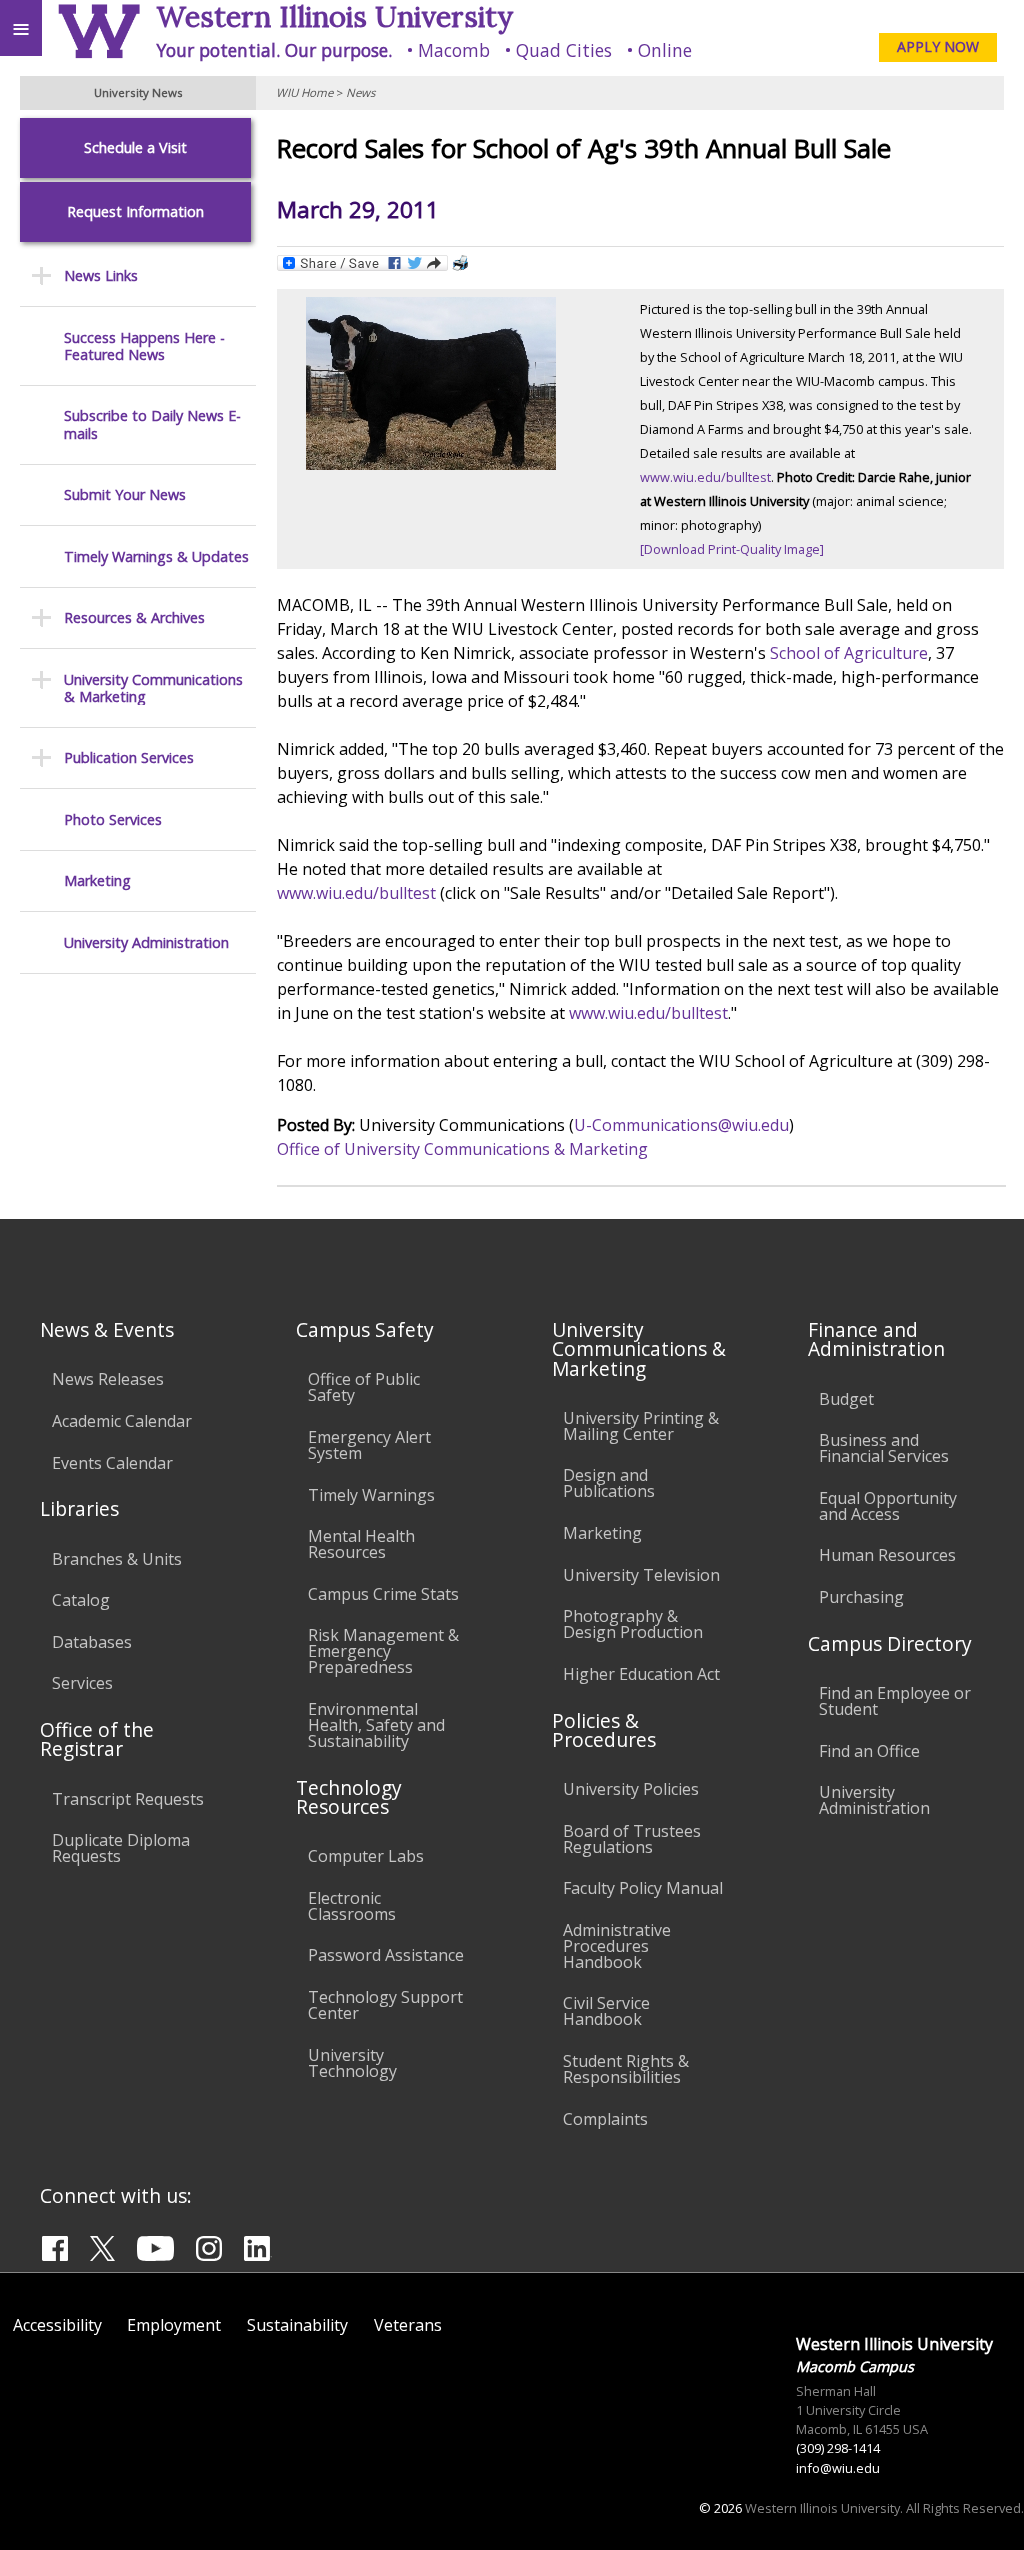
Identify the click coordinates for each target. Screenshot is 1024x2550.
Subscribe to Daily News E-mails (152, 424)
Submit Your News (125, 494)
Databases (92, 1642)
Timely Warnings (371, 1495)
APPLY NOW (938, 46)
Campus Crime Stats (383, 1594)
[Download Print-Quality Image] (732, 549)
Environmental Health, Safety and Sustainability (376, 1725)
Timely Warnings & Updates (156, 556)
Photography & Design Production (633, 1624)
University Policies (631, 1789)
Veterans (408, 2325)
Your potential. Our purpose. (274, 50)
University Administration (146, 942)
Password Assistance (386, 1955)
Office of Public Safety (364, 1387)
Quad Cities (564, 50)
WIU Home (304, 92)
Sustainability (297, 2325)
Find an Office (869, 1751)
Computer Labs (366, 1856)
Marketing (97, 880)
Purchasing (861, 1597)
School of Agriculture (849, 653)
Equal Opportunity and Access (888, 1506)
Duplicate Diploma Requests (121, 1848)
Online (665, 50)
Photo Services (113, 819)
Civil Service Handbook (606, 2011)
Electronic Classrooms (352, 1906)
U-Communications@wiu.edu (681, 1125)
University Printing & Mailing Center (641, 1426)
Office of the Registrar (97, 1739)
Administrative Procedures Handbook (617, 1946)
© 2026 (720, 2508)
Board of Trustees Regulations (632, 1839)
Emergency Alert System (369, 1445)
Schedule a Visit (135, 147)
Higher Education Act (641, 1674)
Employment (174, 2325)
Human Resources (887, 1555)
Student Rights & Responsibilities (626, 2069)
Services (82, 1683)
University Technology (352, 2063)
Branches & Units (117, 1559)
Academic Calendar (122, 1421)
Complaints (605, 2119)
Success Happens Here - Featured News (144, 346)
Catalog (81, 1600)
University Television (641, 1575)
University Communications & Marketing (153, 688)
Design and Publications (609, 1483)
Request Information (135, 211)
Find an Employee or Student (895, 1701)
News (360, 92)
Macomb (454, 50)
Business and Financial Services (884, 1448)
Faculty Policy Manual (643, 1888)
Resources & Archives (134, 617)
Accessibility (57, 2325)
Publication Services (129, 757)
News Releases (108, 1379)
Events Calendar (112, 1463)
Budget (846, 1399)
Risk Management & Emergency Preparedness (383, 1651)
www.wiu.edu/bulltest (705, 477)
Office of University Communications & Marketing (462, 1149)
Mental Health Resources (361, 1544)
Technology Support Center (385, 2005)
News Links (101, 275)
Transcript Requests (128, 1799)
